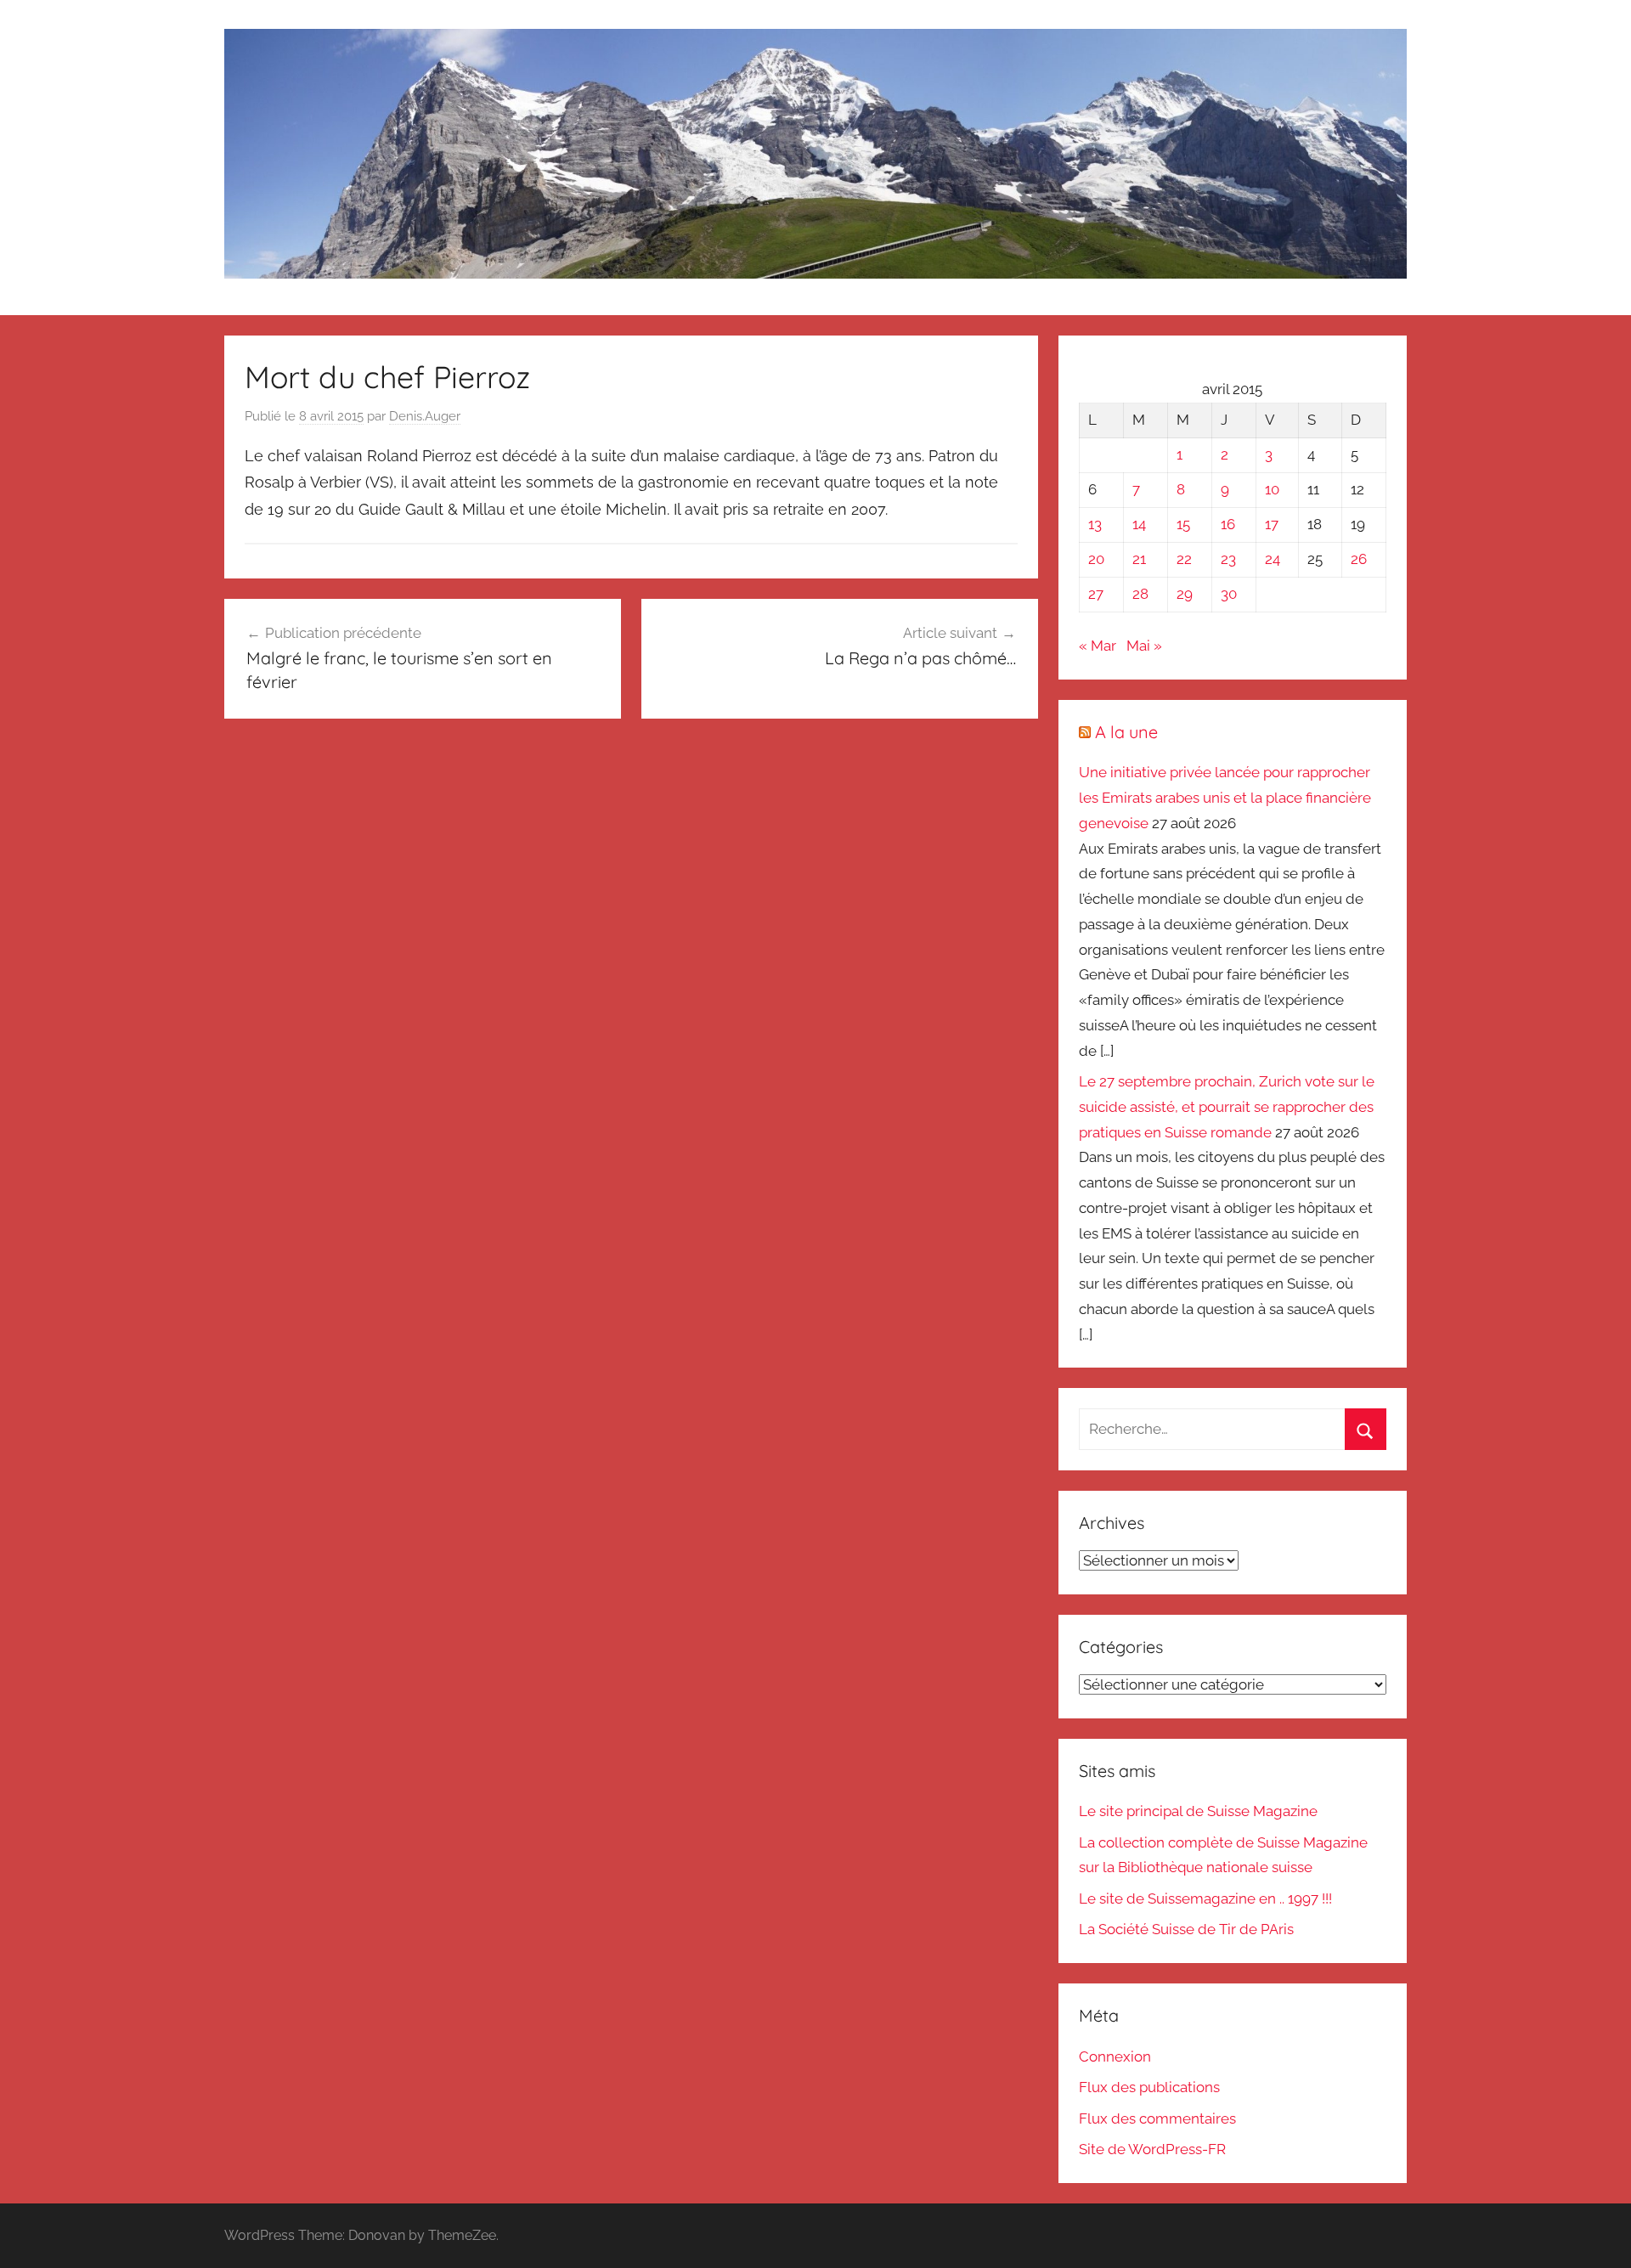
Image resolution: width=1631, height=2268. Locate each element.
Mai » (1144, 646)
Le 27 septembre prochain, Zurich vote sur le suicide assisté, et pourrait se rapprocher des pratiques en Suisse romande (1227, 1107)
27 (1096, 594)
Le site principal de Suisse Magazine (1198, 1811)
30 (1229, 594)
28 (1140, 594)
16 (1228, 524)
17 (1272, 524)
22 (1184, 559)
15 (1183, 524)
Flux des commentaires (1157, 2118)
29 (1185, 594)
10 (1272, 489)
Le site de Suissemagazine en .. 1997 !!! (1205, 1898)
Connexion (1115, 2056)
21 (1139, 559)
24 (1273, 559)
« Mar (1098, 646)
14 (1139, 524)
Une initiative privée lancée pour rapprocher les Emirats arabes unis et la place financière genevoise (1225, 798)
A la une (1126, 732)
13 (1095, 524)
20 (1096, 559)
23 (1228, 559)
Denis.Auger (425, 416)
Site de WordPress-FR (1152, 2149)
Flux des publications (1149, 2087)
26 (1359, 559)
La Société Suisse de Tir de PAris (1186, 1929)
